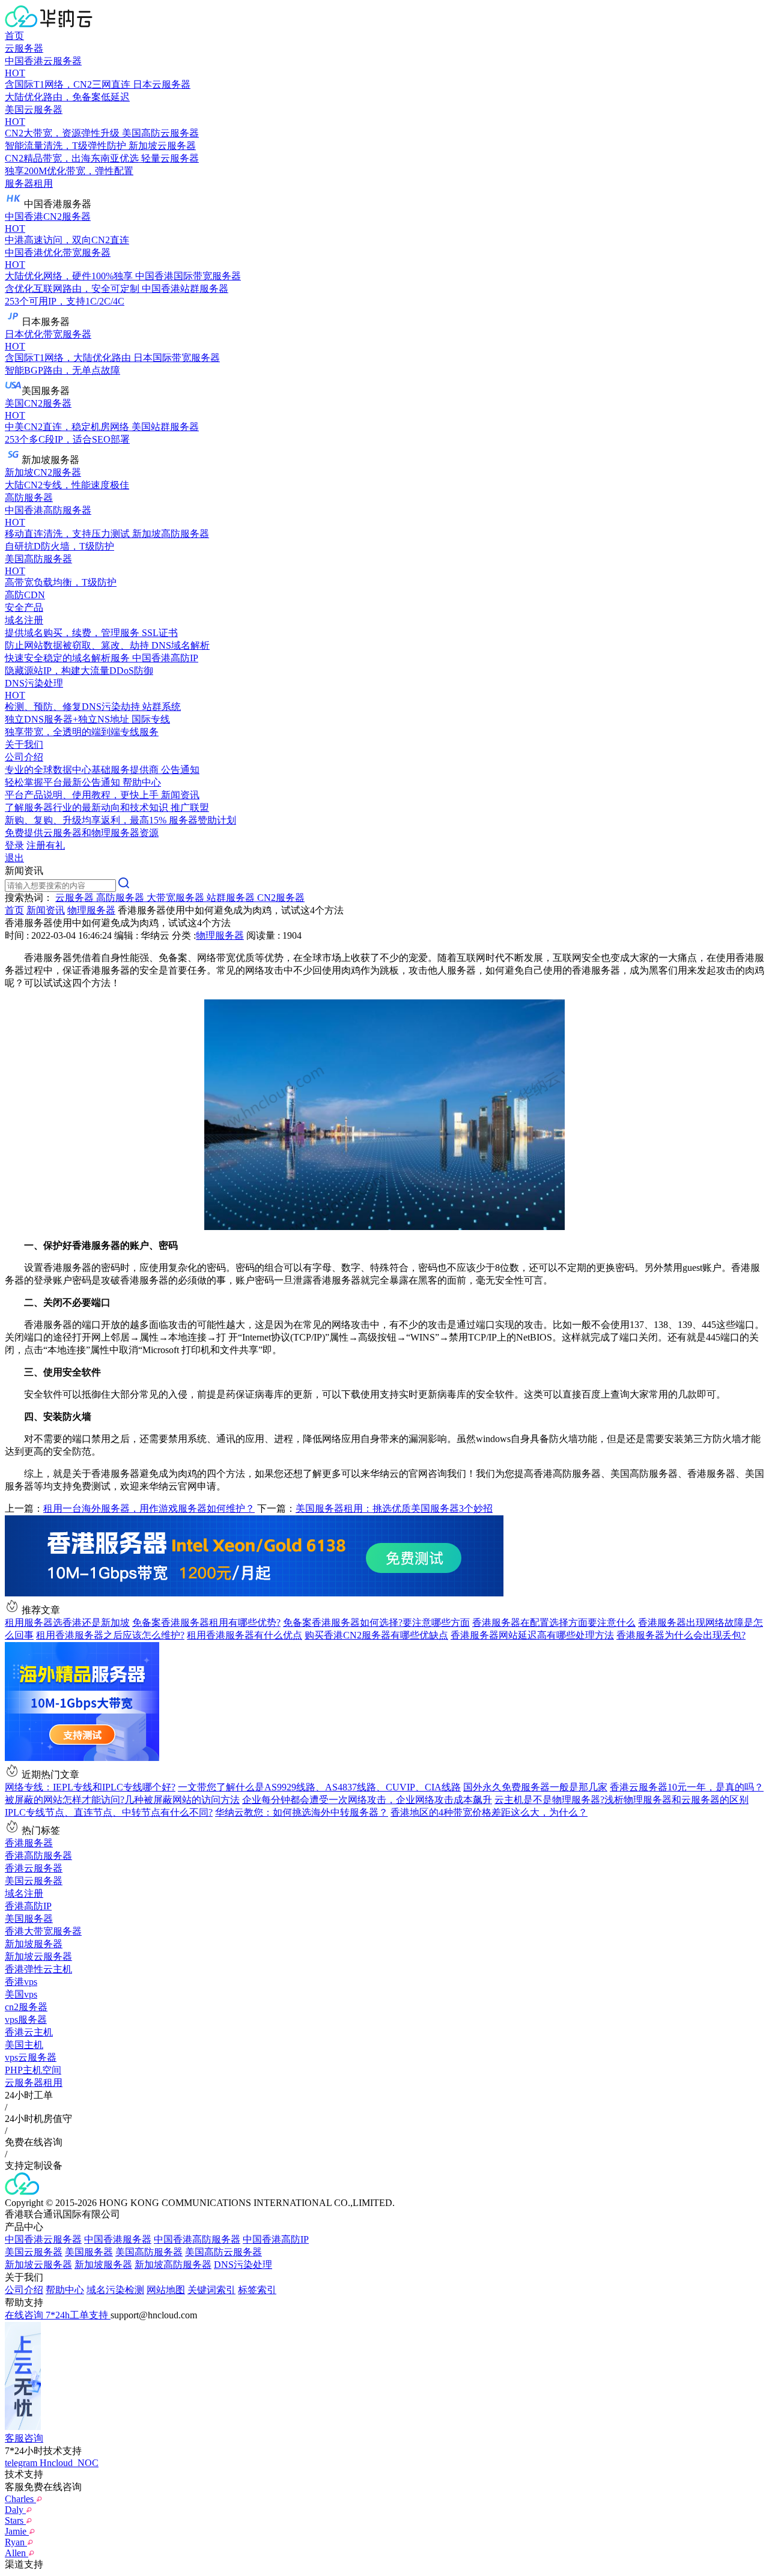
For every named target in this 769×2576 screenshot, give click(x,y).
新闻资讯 (46, 910)
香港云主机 (29, 2032)
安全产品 (24, 608)
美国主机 (24, 2045)
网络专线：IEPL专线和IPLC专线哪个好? (90, 1787)
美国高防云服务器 (223, 2252)
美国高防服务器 (149, 2252)
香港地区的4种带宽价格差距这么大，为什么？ (489, 1812)
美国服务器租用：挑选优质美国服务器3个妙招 (394, 1508)
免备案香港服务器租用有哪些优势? (206, 1623)
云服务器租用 (34, 2083)
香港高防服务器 (38, 1856)
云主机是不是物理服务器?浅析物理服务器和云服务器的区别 (622, 1800)
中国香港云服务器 (43, 2239)
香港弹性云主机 (38, 1969)
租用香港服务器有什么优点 (245, 1635)
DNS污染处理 (243, 2265)
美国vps (21, 1994)
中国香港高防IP (276, 2239)
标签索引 (257, 2290)
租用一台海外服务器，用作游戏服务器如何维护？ (149, 1508)
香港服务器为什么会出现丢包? (681, 1635)
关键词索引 (211, 2290)
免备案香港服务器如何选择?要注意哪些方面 (376, 1623)
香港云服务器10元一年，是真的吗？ (687, 1787)
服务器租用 (29, 183)
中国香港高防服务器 (197, 2239)
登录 (14, 845)
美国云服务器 (34, 1881)
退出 (14, 858)
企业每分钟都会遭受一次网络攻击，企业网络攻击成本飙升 (367, 1800)
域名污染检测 (115, 2290)
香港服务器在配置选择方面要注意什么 (554, 1623)
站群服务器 (232, 898)
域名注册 (24, 1893)
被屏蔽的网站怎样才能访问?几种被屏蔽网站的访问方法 (122, 1800)
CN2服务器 (281, 898)
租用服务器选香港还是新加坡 (67, 1623)
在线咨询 (25, 2315)
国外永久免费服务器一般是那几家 (535, 1787)
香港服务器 (29, 1843)
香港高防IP (28, 1906)
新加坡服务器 (34, 1944)
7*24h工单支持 (78, 2315)
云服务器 (24, 48)
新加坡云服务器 (38, 1956)
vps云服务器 (31, 2057)
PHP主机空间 (33, 2070)
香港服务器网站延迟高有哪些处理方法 (532, 1635)
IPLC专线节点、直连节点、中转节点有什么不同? (109, 1812)
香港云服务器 (34, 1868)
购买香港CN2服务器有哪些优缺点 (376, 1635)
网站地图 (166, 2290)
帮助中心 (65, 2290)
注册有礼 (46, 845)
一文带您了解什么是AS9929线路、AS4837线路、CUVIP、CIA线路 (319, 1787)
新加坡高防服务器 (173, 2265)
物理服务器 (91, 910)
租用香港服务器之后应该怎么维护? (110, 1635)
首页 (14, 36)
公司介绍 (24, 2290)
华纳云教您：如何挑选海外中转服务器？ (302, 1812)
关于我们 (24, 744)
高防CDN (25, 595)
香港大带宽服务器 (43, 1931)
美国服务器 (29, 1919)
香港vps (21, 1982)
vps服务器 (26, 2020)
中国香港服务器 (118, 2239)
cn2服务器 (26, 2007)
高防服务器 (29, 498)
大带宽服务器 (177, 898)
